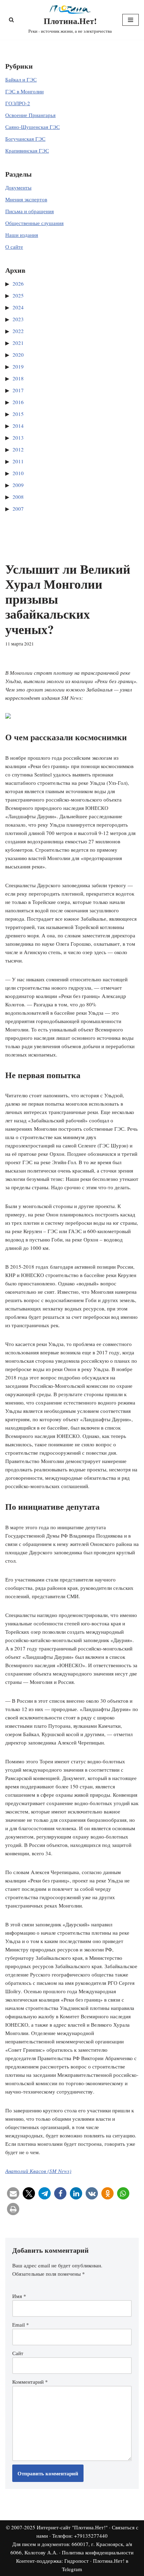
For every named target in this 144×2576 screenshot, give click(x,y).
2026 (18, 284)
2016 (18, 402)
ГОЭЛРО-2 (18, 103)
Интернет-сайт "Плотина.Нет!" (72, 2527)
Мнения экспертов (26, 199)
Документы (18, 187)
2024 (18, 307)
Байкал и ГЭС (21, 79)
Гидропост (77, 2561)
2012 (18, 449)
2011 (18, 461)
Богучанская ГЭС (25, 139)
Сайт (18, 2353)
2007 (18, 509)
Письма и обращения (30, 211)
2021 (18, 343)
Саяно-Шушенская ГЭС (33, 127)
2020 (18, 355)
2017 (18, 390)
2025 (18, 295)
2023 (18, 319)
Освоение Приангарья (30, 115)
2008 (18, 497)
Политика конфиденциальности (98, 2552)
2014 (18, 426)
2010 (18, 473)
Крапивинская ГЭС (27, 150)
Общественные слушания (34, 223)
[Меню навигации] (131, 20)
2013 (18, 438)
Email (21, 2324)
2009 (18, 485)
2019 (18, 366)
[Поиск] (11, 20)
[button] (13, 2193)
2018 (18, 378)
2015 (18, 414)
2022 (18, 331)
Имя (19, 2296)
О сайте (14, 247)
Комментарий (30, 2382)
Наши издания (22, 235)
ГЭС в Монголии (24, 91)
